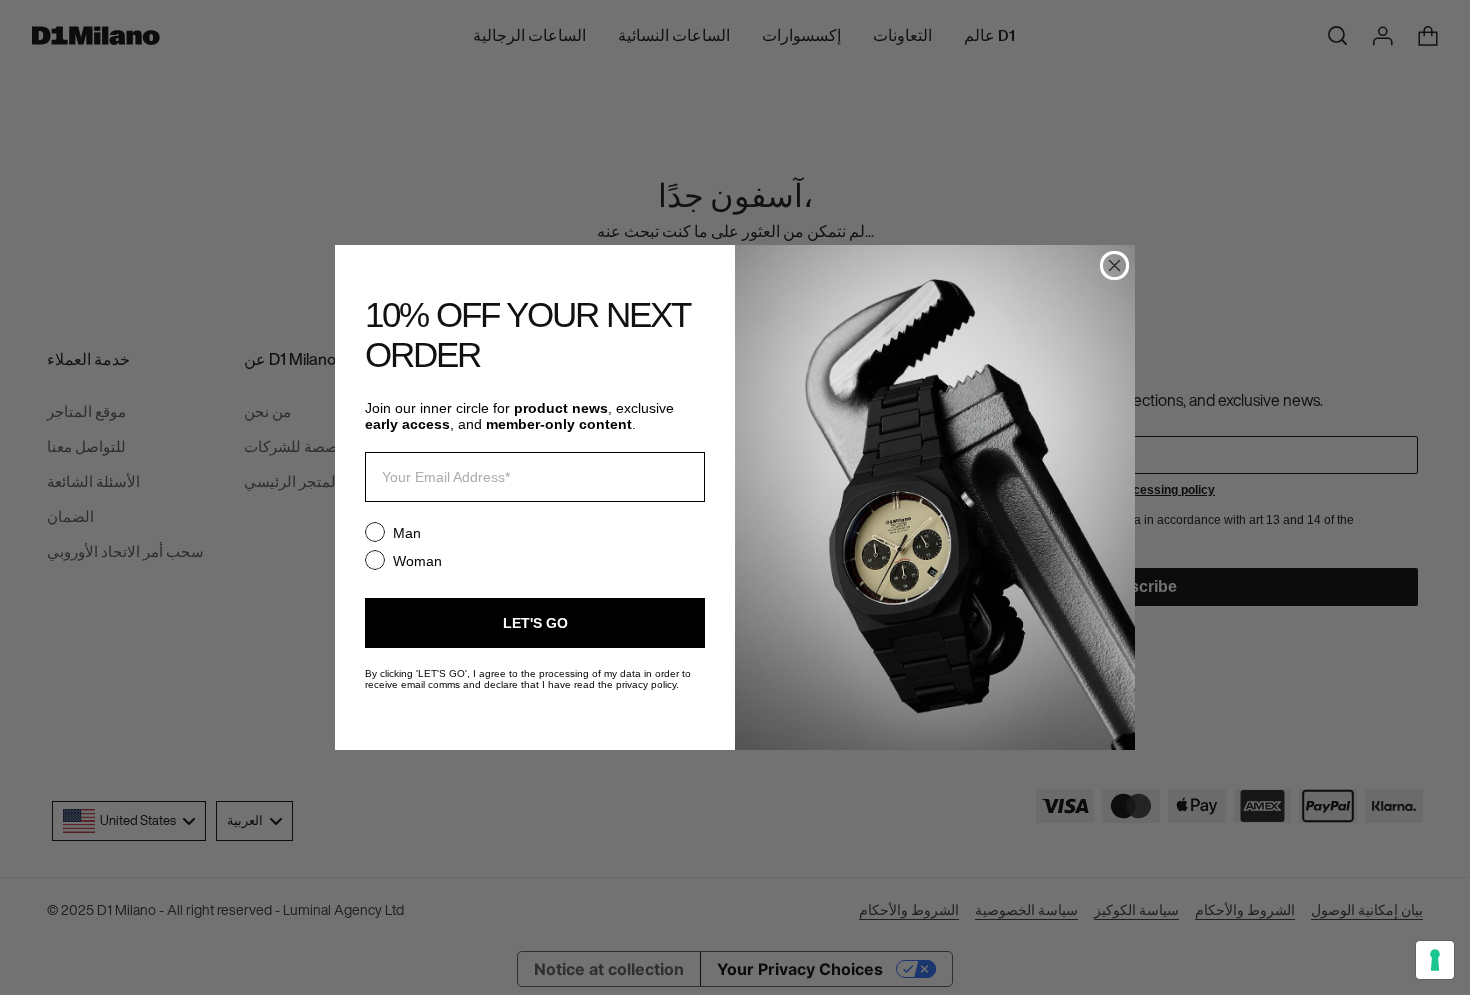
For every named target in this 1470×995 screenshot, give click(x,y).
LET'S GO (535, 623)
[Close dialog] (1114, 265)
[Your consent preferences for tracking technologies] (1435, 960)
